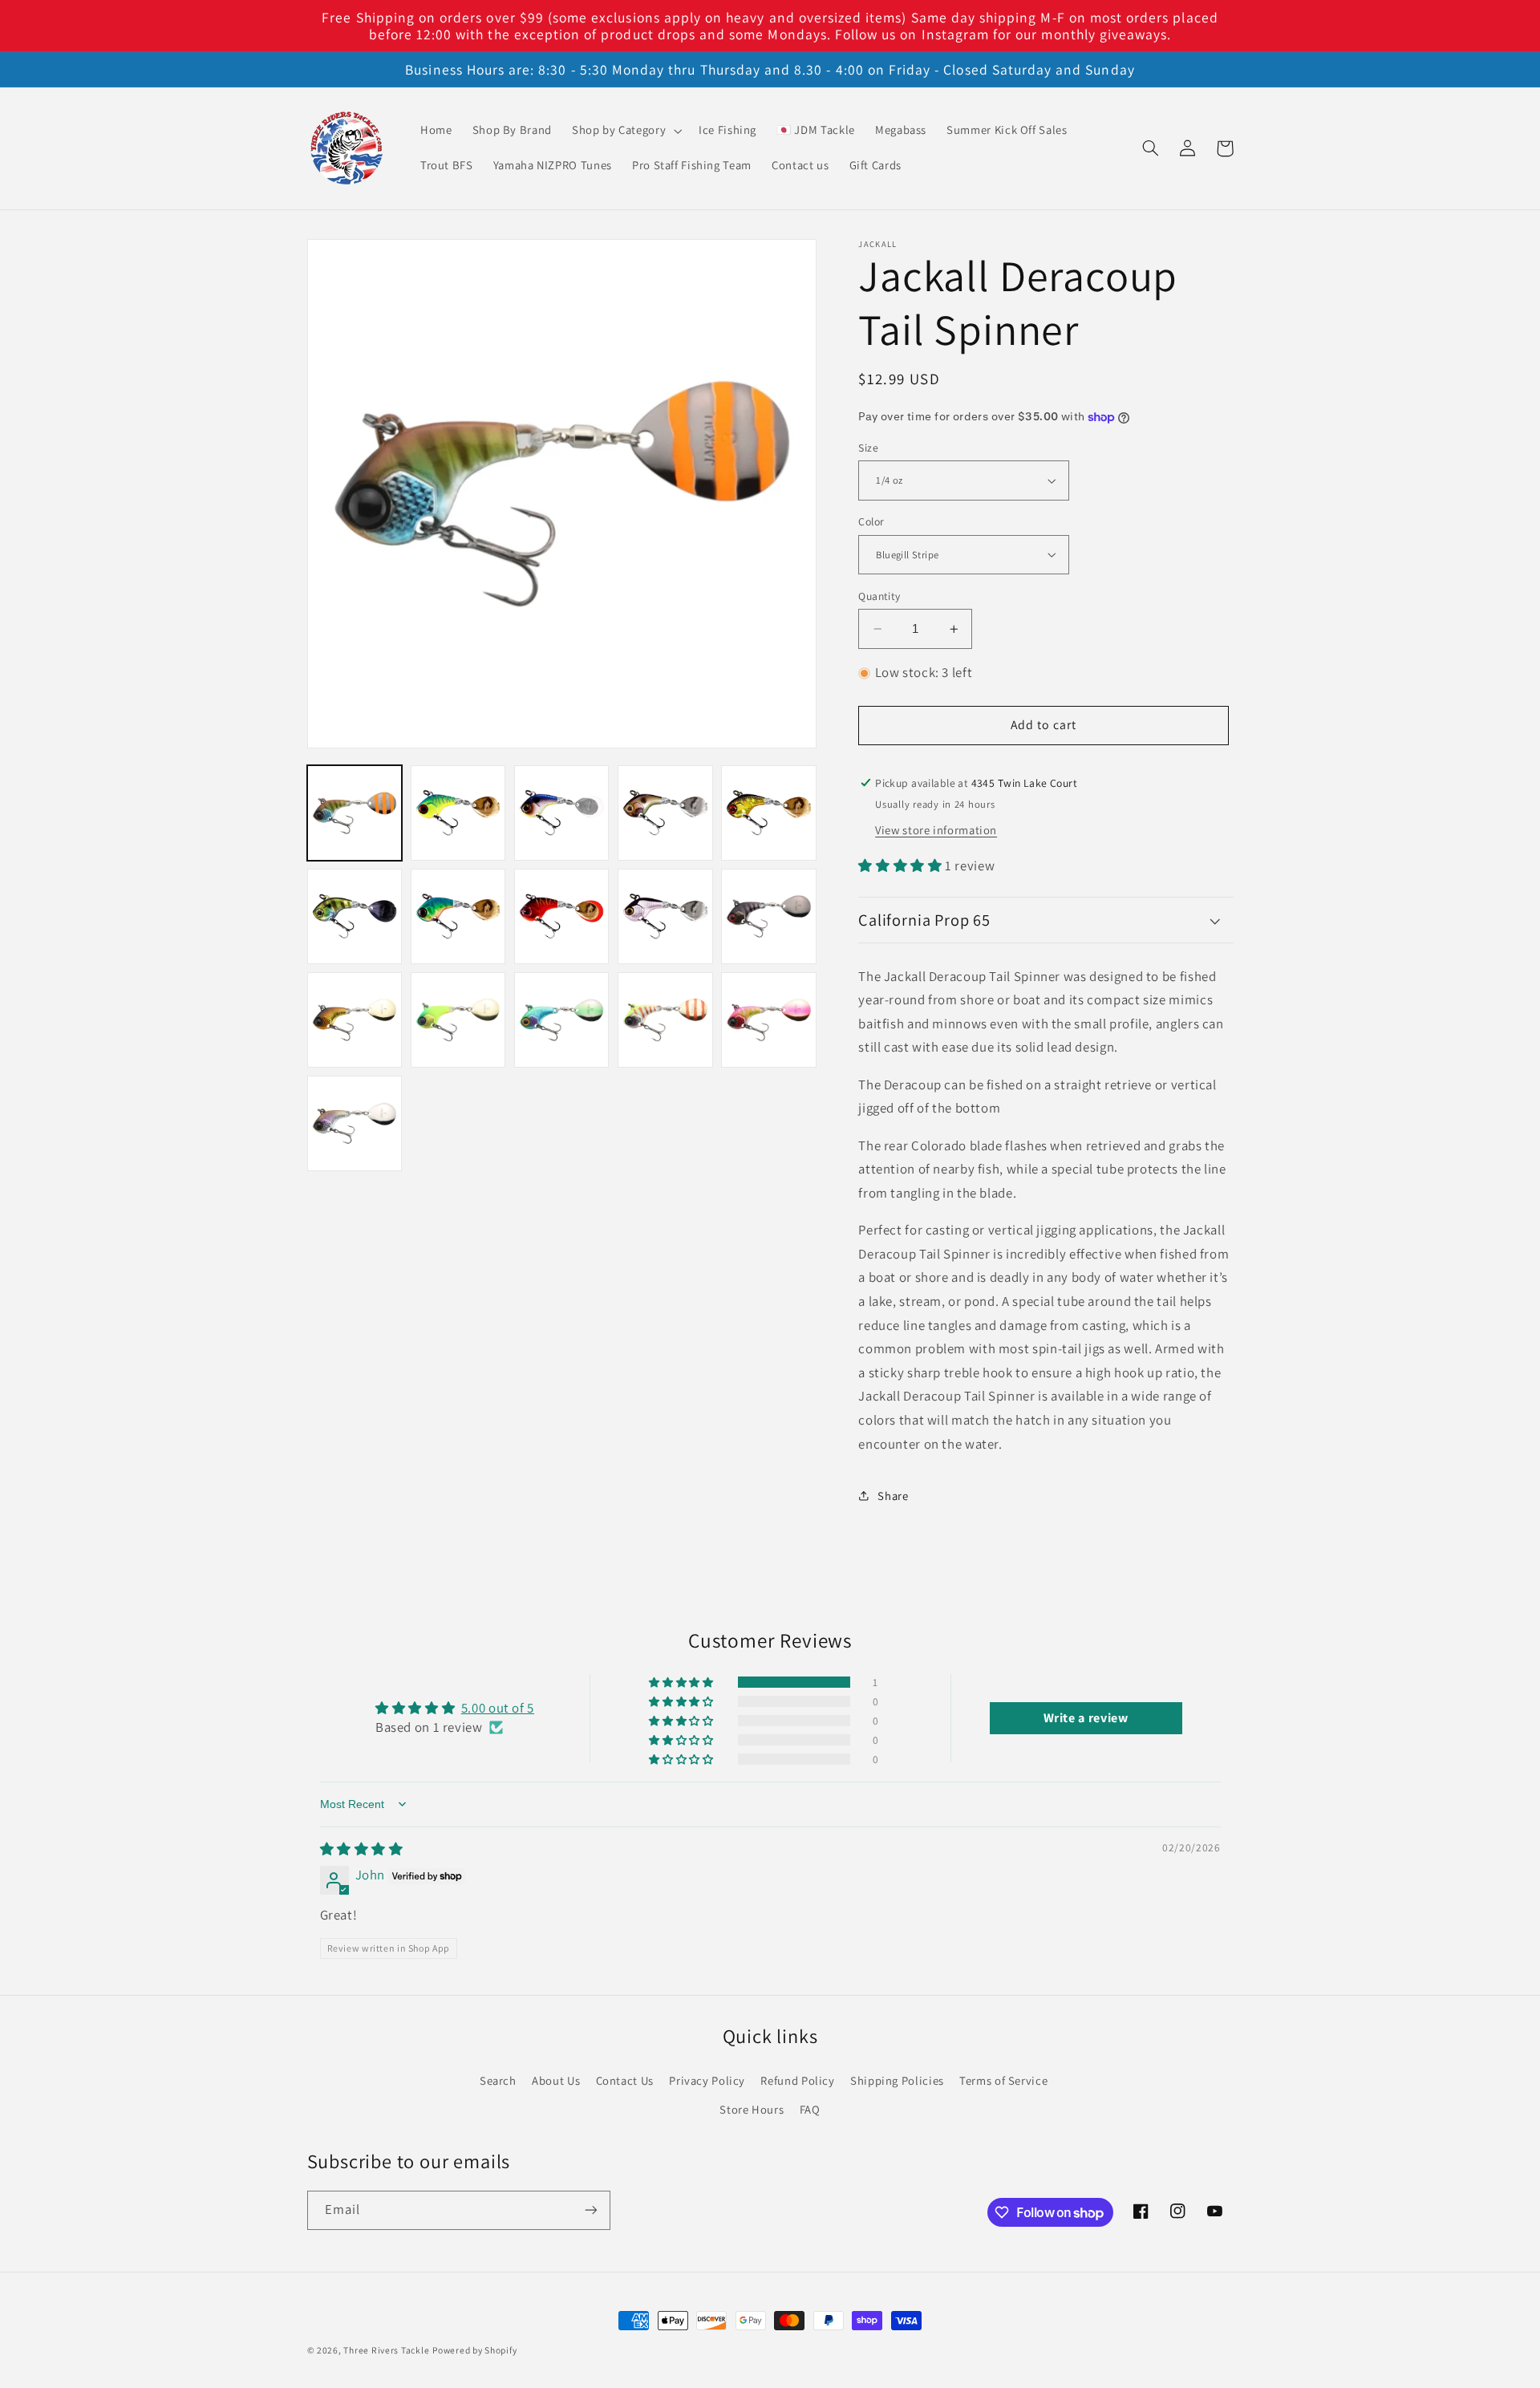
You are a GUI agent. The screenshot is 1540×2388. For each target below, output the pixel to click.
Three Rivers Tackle (386, 2350)
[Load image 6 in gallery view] (355, 916)
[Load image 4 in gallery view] (665, 813)
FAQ (810, 2109)
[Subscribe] (590, 2210)
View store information (936, 830)
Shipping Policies (897, 2080)
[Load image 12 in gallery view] (458, 1020)
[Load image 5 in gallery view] (769, 813)
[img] (362, 1849)
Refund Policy (797, 2080)
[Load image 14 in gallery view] (665, 1020)
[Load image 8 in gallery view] (562, 916)
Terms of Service (1003, 2080)
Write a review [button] (1086, 1718)
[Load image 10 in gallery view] (769, 916)
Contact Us (625, 2080)
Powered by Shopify (474, 2350)
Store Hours (752, 2109)
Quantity (879, 596)
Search (498, 2080)
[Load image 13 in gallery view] (562, 1020)
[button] (625, 131)
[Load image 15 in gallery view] (769, 1020)
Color (871, 521)
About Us (556, 2080)
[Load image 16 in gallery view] (355, 1123)
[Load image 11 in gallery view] (355, 1020)
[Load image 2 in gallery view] (458, 813)
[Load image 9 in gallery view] (665, 916)
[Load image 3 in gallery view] (562, 813)
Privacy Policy (707, 2080)
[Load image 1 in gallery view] (355, 813)
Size (868, 448)
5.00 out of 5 (498, 1708)
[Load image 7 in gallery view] (458, 916)
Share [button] (893, 1496)
